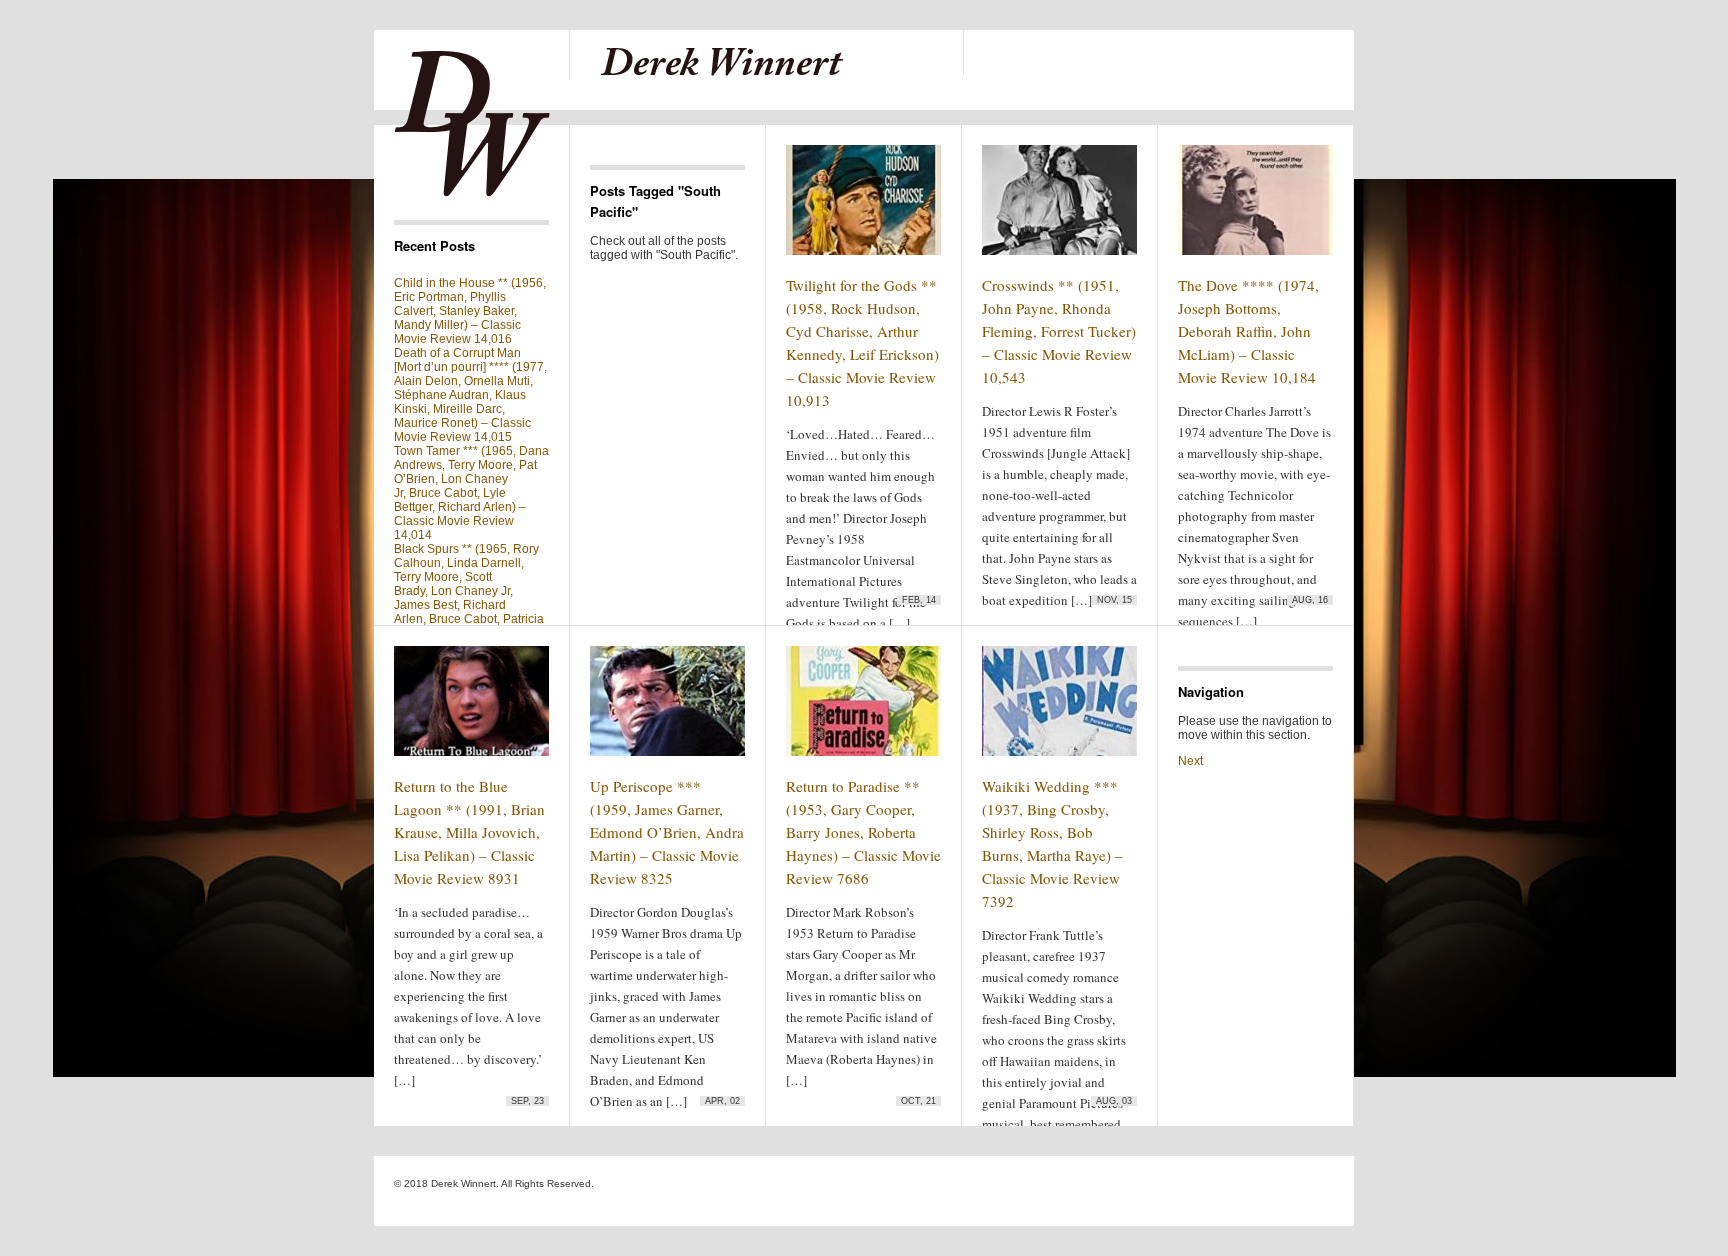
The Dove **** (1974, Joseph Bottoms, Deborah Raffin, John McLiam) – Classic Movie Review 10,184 (1248, 331)
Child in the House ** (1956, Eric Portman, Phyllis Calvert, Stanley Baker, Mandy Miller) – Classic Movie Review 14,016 (470, 311)
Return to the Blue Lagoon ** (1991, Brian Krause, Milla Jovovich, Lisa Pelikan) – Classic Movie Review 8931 (469, 832)
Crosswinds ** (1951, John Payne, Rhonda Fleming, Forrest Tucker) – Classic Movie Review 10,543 (1059, 331)
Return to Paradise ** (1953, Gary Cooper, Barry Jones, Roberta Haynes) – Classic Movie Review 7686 (863, 832)
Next (1190, 761)
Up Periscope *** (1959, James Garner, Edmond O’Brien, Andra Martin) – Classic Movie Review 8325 (667, 832)
